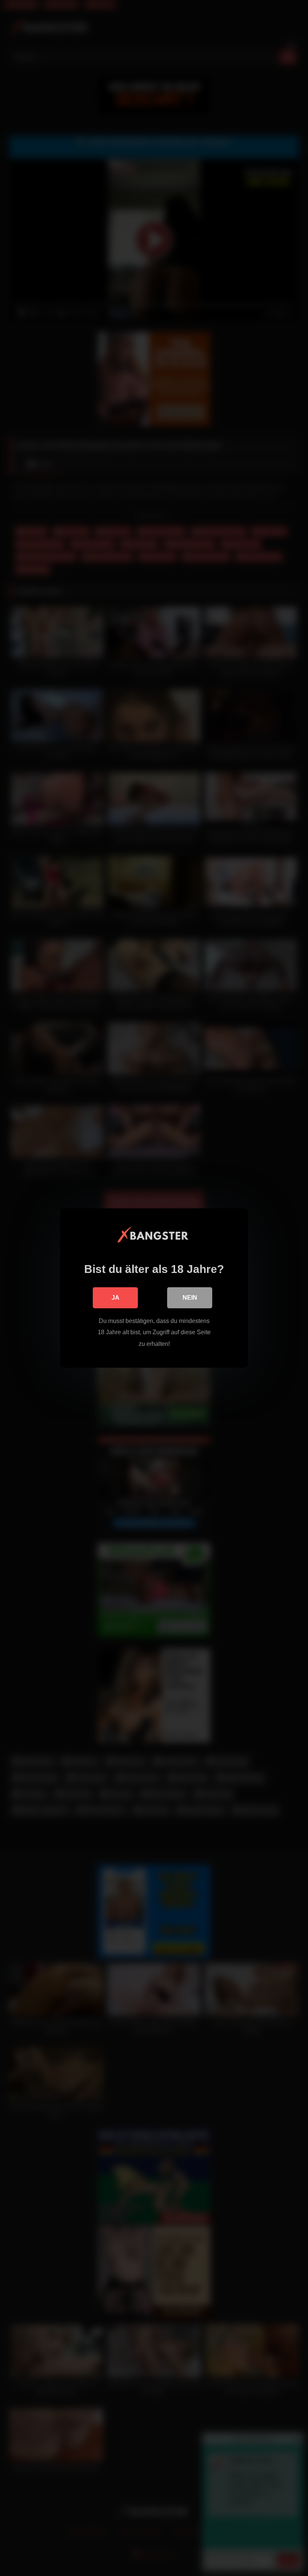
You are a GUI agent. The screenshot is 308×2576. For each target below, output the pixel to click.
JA (115, 1298)
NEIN (190, 1298)
